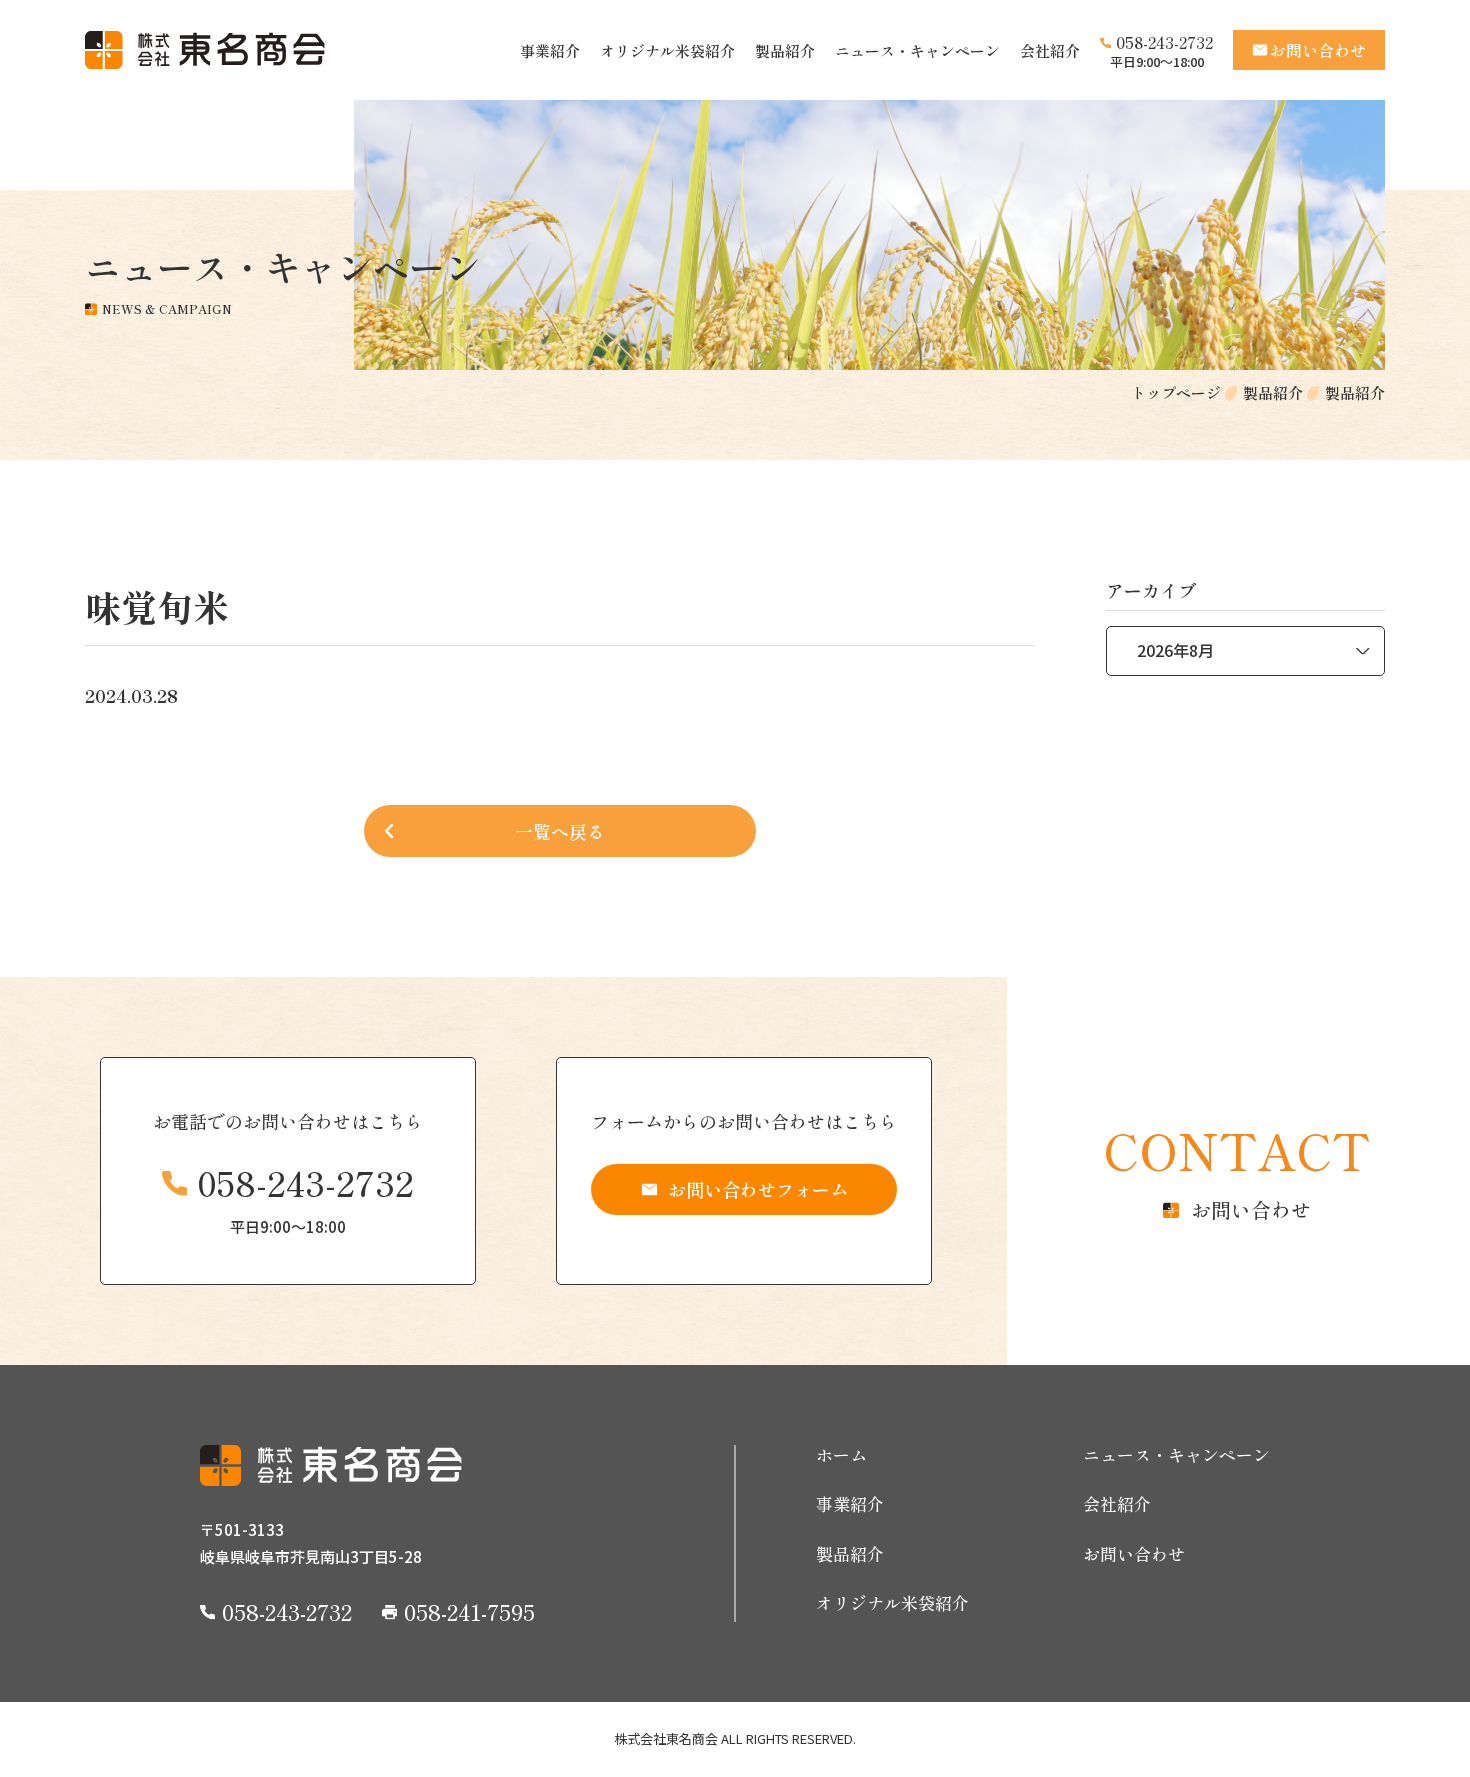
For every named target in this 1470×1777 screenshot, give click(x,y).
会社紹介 (1050, 50)
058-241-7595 (469, 1611)
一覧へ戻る (560, 831)
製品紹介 (785, 50)
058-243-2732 (1164, 42)
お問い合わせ (1134, 1554)
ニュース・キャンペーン (917, 50)
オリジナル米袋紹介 (667, 50)
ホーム (841, 1455)
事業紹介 (550, 50)
